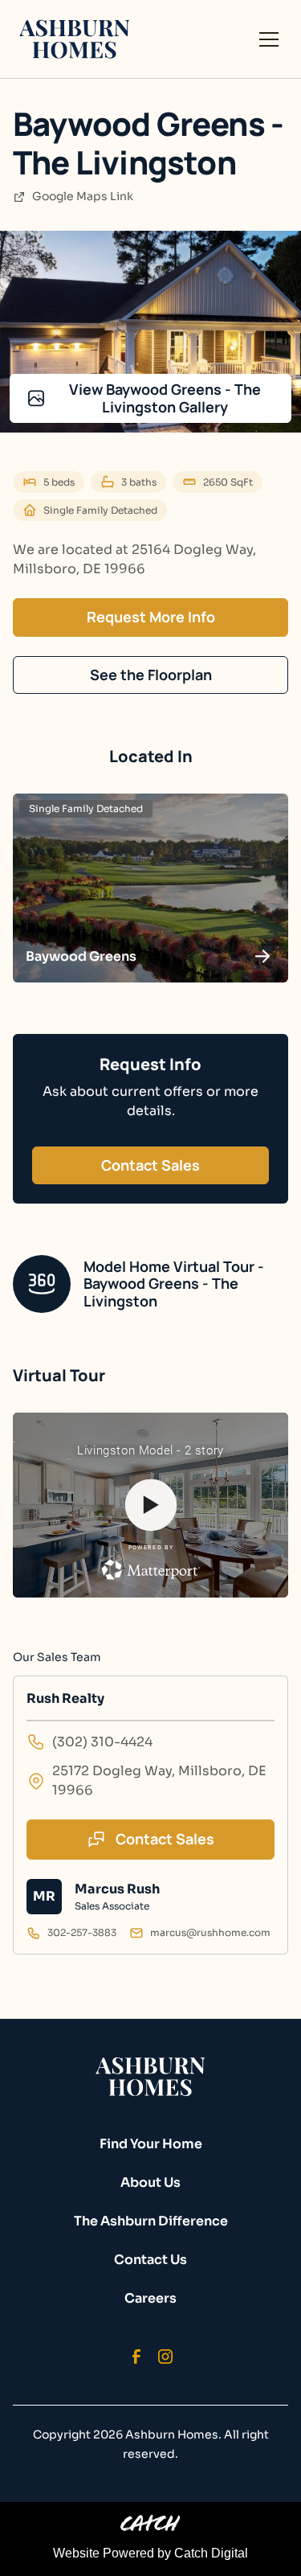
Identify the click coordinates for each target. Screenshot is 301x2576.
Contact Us (150, 2260)
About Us (150, 2182)
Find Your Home (151, 2144)
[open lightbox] (150, 332)
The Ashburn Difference (151, 2221)
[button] (266, 39)
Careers (150, 2298)
